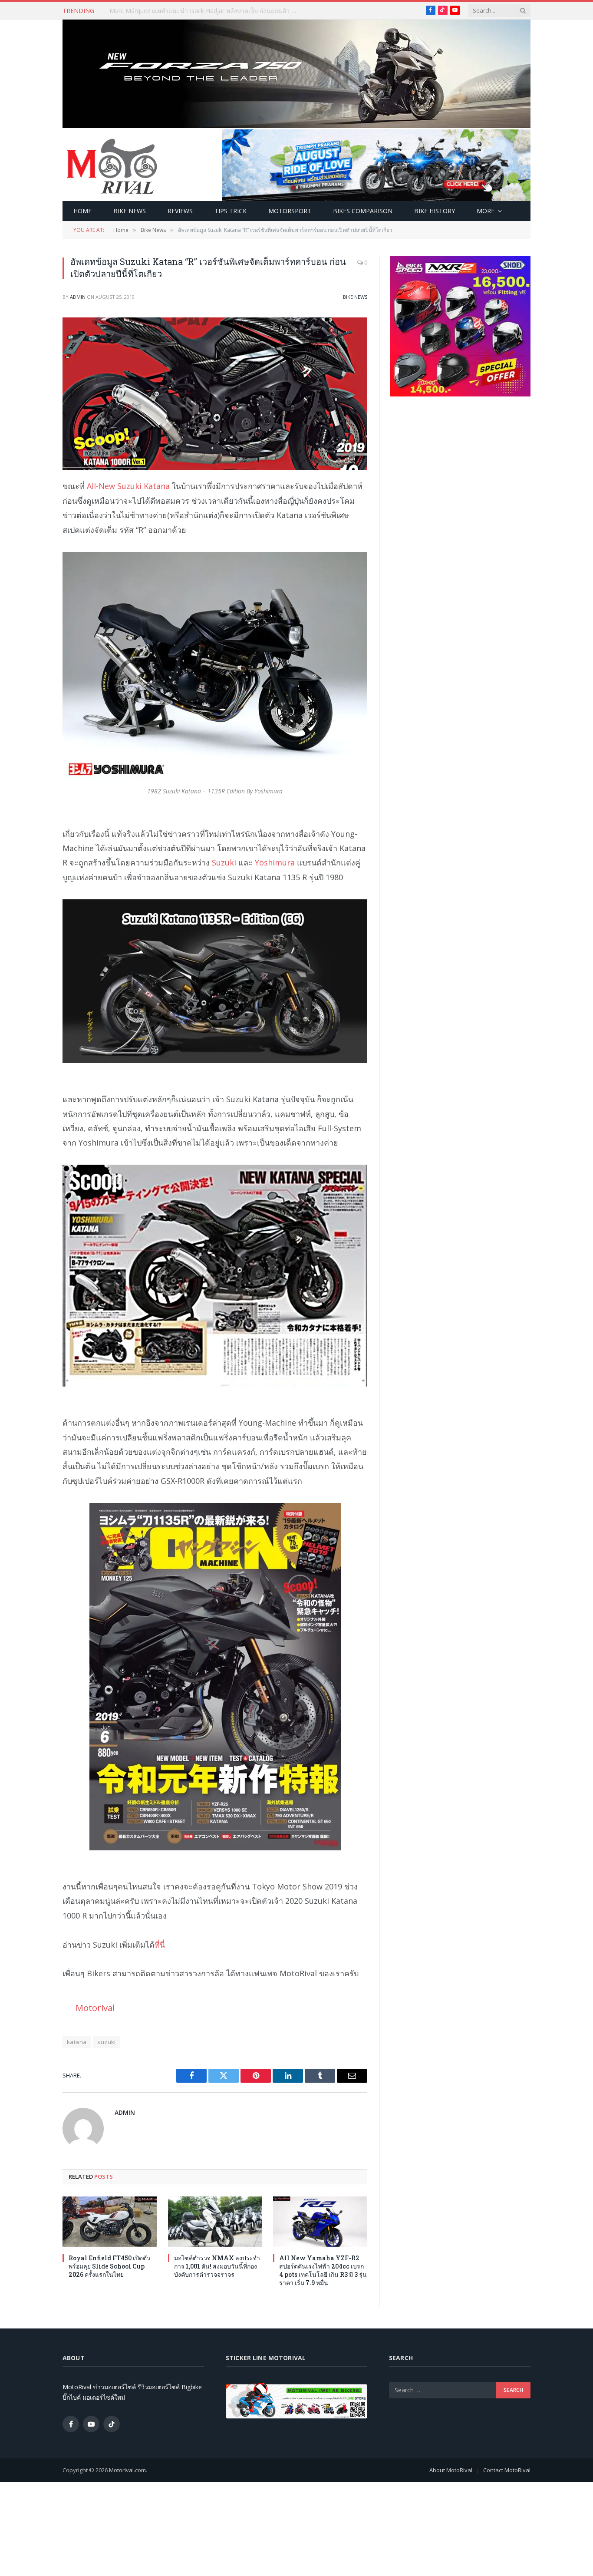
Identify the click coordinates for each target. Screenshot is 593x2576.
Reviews (180, 211)
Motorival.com (127, 2470)
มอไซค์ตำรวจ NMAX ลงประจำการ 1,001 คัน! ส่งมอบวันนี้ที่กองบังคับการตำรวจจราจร (217, 2266)
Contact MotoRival (507, 2470)
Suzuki (224, 862)
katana (77, 2042)
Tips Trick (231, 211)
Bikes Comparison (363, 211)
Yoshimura (275, 862)
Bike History (435, 211)
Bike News (130, 211)
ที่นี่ (160, 1945)
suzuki (106, 2042)
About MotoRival (451, 2470)
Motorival (95, 2008)
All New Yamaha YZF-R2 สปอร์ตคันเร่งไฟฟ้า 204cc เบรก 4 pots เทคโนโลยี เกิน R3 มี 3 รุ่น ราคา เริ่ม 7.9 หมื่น (323, 2270)
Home (82, 211)
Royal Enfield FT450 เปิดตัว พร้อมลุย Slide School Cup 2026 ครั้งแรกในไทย (109, 2266)
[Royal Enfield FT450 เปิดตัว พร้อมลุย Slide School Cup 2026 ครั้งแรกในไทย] (110, 2221)
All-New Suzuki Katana (128, 486)
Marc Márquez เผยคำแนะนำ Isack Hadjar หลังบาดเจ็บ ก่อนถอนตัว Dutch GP (207, 11)
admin (78, 297)
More (486, 211)
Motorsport (290, 211)
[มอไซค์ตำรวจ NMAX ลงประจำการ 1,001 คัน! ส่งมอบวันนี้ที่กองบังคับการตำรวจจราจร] (215, 2221)
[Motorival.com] (112, 165)
